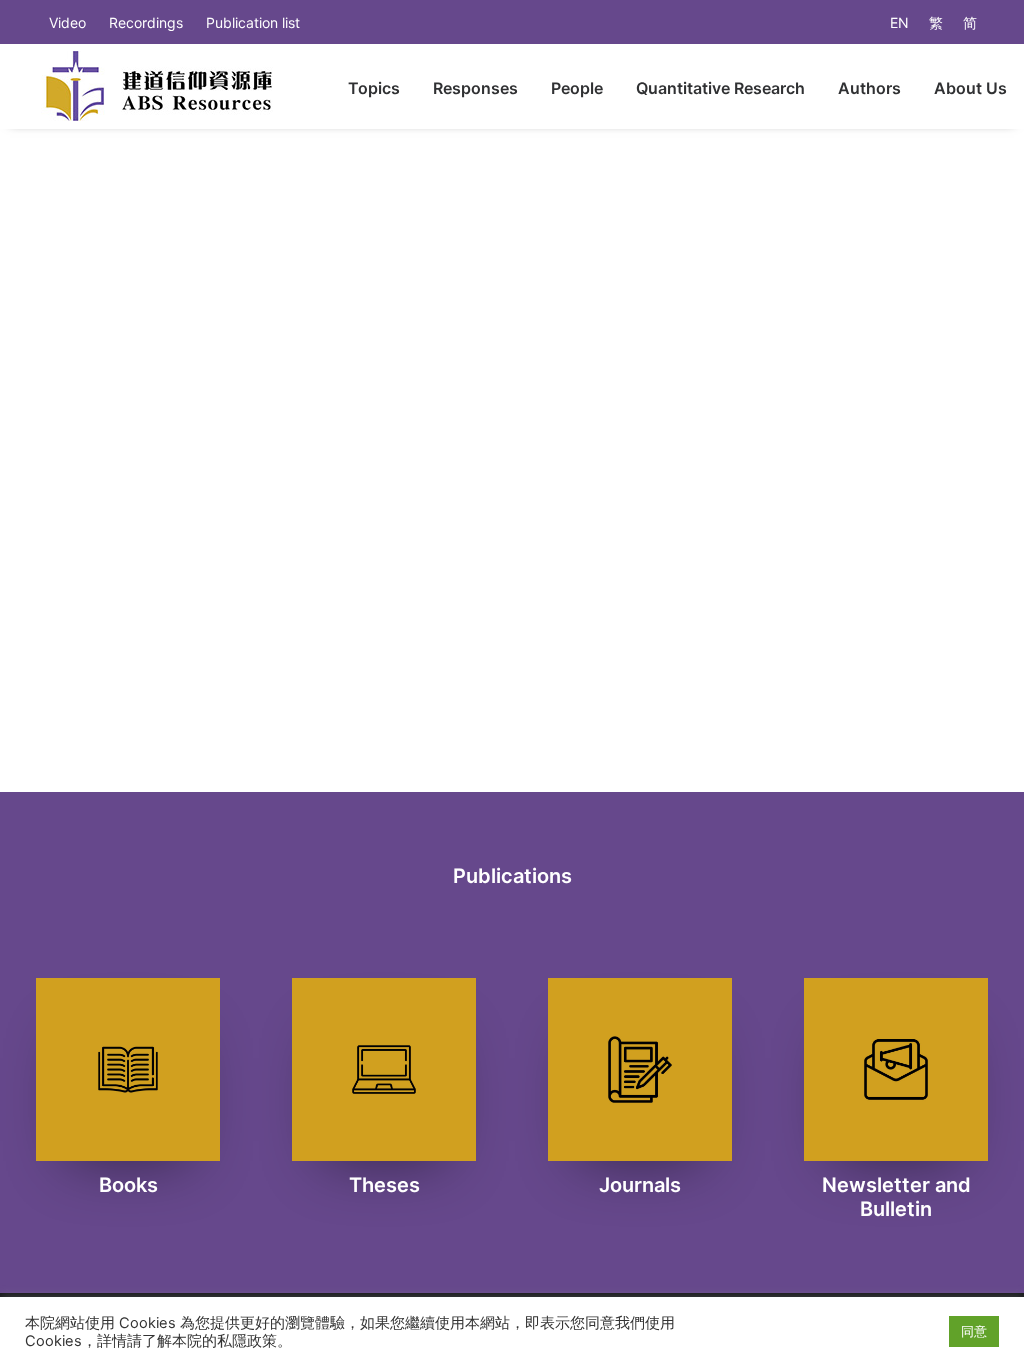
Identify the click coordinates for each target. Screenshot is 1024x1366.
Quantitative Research (720, 88)
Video (67, 22)
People (577, 88)
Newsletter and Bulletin (896, 1197)
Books (128, 1185)
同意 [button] (974, 1331)
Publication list (253, 22)
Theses (384, 1185)
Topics (374, 88)
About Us (970, 88)
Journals (640, 1185)
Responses (475, 88)
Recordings (146, 22)
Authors (869, 88)
